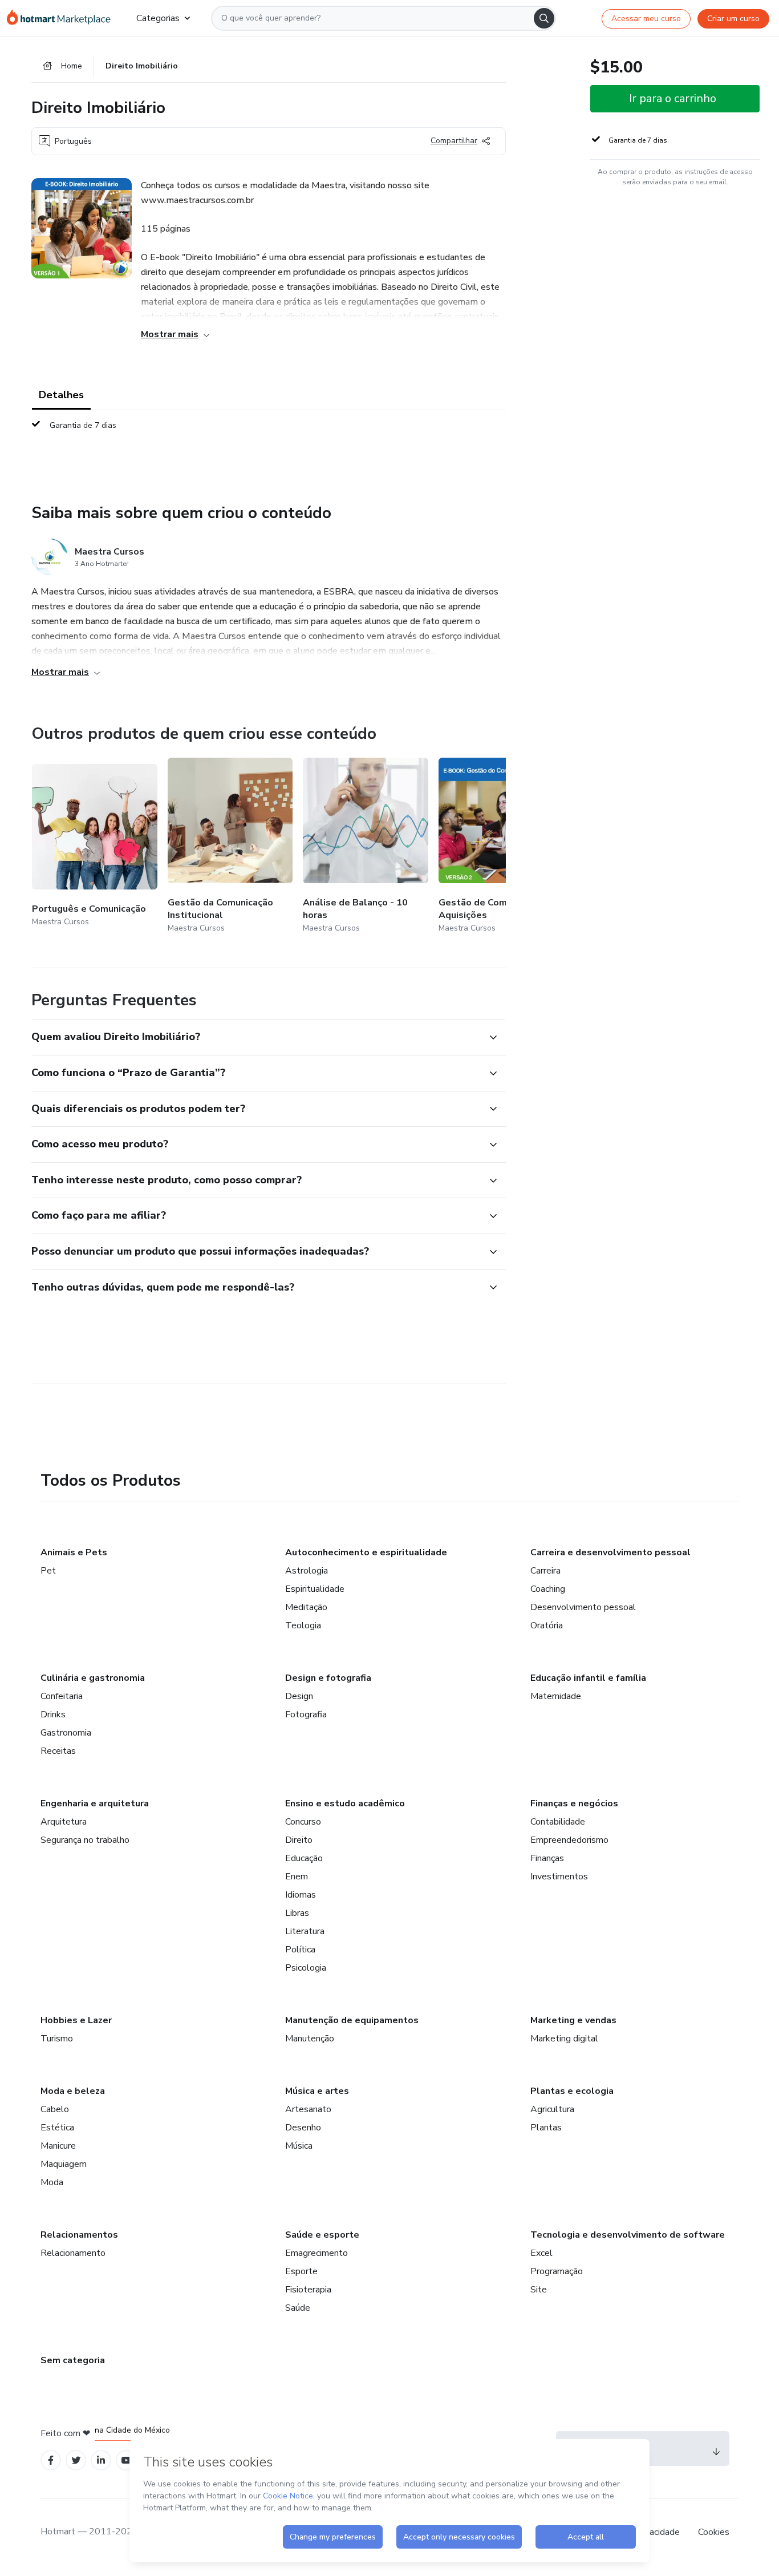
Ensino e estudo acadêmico (345, 1803)
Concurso (303, 1822)
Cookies (714, 2532)
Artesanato (308, 2109)
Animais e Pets (74, 1552)
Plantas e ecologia (572, 2091)
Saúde (298, 2308)
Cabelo (55, 2109)
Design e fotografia (328, 1678)
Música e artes (317, 2091)
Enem (297, 1877)
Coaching (548, 1589)
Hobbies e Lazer (76, 2020)
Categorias (158, 18)
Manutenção (310, 2039)
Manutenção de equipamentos (352, 2020)
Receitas (58, 1751)
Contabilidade (558, 1822)
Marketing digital (564, 2039)
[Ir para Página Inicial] (62, 18)
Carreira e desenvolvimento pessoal (610, 1552)
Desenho (303, 2128)
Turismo (57, 2039)
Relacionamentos (79, 2235)
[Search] (544, 18)
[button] (256, 1037)
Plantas (546, 2128)
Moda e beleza (73, 2091)
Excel (541, 2253)
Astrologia (307, 1571)
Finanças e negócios (574, 1803)
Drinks (53, 1714)
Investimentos (559, 1877)
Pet (48, 1571)
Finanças (547, 1858)
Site (539, 2290)
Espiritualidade (315, 1589)
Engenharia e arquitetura (95, 1803)
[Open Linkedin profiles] (101, 2460)
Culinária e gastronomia (93, 1678)
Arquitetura (64, 1822)
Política (300, 1950)
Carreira (545, 1571)
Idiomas (301, 1895)
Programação (557, 2271)
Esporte (301, 2271)
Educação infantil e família (588, 1678)
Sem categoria (73, 2360)
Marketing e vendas (573, 2020)
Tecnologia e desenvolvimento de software (628, 2235)
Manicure (58, 2146)
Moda (52, 2182)
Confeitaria (62, 1696)
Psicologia (306, 1968)
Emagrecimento (317, 2253)
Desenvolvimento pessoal (583, 1607)
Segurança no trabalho (85, 1840)
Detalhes (61, 395)
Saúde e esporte (322, 2235)
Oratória (547, 1625)
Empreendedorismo (569, 1840)
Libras (297, 1913)
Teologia (303, 1625)
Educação (304, 1858)
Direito (299, 1840)
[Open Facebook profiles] (51, 2460)
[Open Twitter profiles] (76, 2460)
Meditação (306, 1607)
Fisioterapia (308, 2290)
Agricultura (552, 2109)
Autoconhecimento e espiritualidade (366, 1552)
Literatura (305, 1931)
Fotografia (306, 1714)
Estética (57, 2128)
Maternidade (556, 1696)
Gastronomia (66, 1733)
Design (299, 1696)
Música (299, 2146)
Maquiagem (64, 2164)
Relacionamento (73, 2253)
